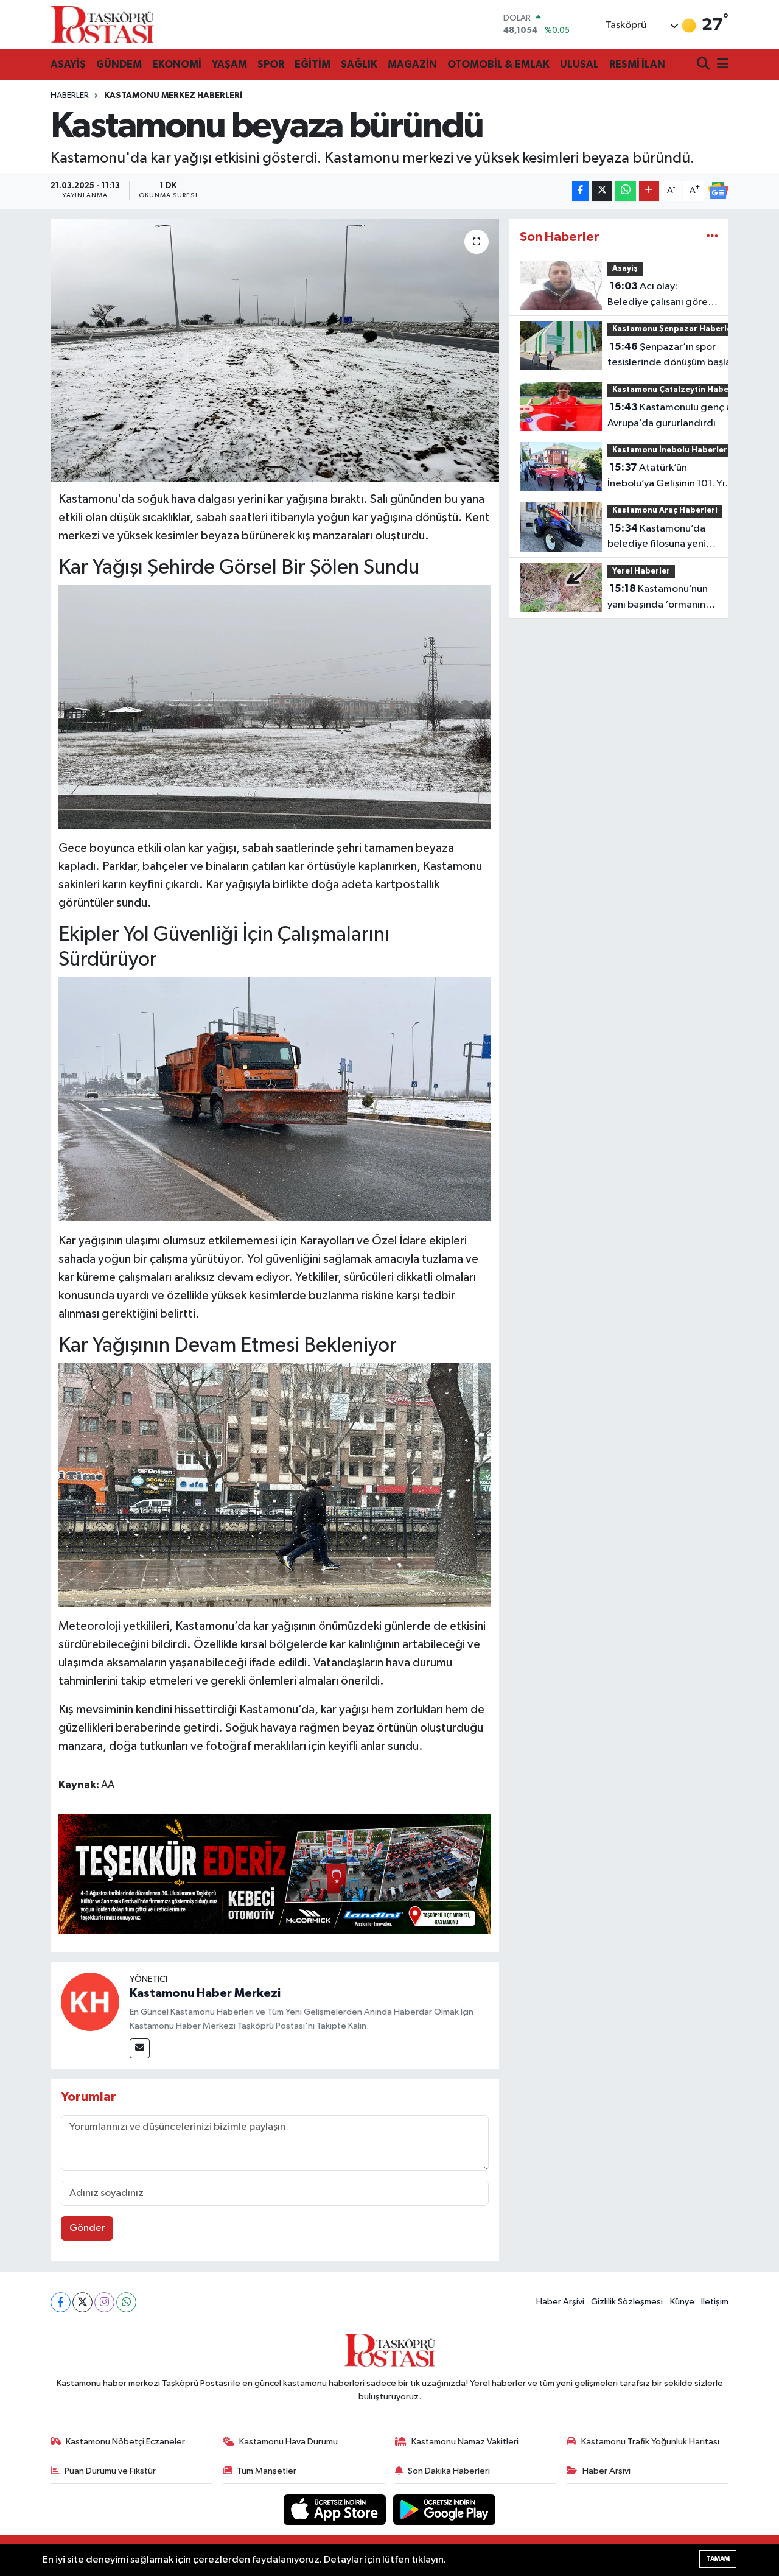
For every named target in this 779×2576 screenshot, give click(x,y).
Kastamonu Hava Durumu (288, 2442)
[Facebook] (61, 2302)
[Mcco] (275, 1873)
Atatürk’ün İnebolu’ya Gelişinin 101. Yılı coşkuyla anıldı (669, 477)
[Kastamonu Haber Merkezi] (90, 2002)
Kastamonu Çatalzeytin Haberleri (679, 390)
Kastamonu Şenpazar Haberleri (675, 329)
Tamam (718, 2559)
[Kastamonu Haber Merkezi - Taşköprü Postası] (102, 24)
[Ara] (704, 65)
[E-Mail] (140, 2048)
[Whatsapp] (126, 2302)
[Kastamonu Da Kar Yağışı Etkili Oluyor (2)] (275, 1098)
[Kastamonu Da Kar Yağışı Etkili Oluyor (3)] (275, 706)
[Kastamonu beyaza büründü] (275, 351)
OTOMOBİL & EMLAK (498, 64)
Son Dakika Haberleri (449, 2471)
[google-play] (445, 2509)
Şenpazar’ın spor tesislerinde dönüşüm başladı (674, 355)
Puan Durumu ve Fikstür (110, 2471)
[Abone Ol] (718, 191)
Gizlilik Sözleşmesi (627, 2302)
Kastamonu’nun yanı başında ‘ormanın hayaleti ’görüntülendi (658, 598)
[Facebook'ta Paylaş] (581, 191)
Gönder (87, 2228)
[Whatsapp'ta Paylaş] (625, 191)
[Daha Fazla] (649, 191)
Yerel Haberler (641, 571)
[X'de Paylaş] (602, 191)
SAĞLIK (359, 64)
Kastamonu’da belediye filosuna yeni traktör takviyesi (657, 538)
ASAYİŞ (68, 64)
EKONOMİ (177, 64)
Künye (682, 2302)
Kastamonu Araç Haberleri (665, 511)
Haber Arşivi (560, 2302)
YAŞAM (229, 64)
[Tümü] (712, 237)
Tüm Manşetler (267, 2471)
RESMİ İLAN (637, 64)
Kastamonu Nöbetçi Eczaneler (125, 2442)
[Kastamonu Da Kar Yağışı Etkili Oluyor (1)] (275, 1484)
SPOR (271, 64)
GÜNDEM (119, 64)
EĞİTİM (313, 64)
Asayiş (625, 269)
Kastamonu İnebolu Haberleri (671, 450)
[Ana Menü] (721, 65)
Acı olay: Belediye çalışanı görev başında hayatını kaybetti (660, 295)
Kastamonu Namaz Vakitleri (465, 2442)
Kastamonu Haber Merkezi (205, 1993)
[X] (82, 2302)
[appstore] (336, 2509)
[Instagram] (104, 2302)
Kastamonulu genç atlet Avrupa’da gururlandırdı (678, 415)
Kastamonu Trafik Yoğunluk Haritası (650, 2442)
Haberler (70, 96)
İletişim (715, 2302)
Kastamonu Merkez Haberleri (173, 96)
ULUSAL (579, 64)
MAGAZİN (412, 64)
